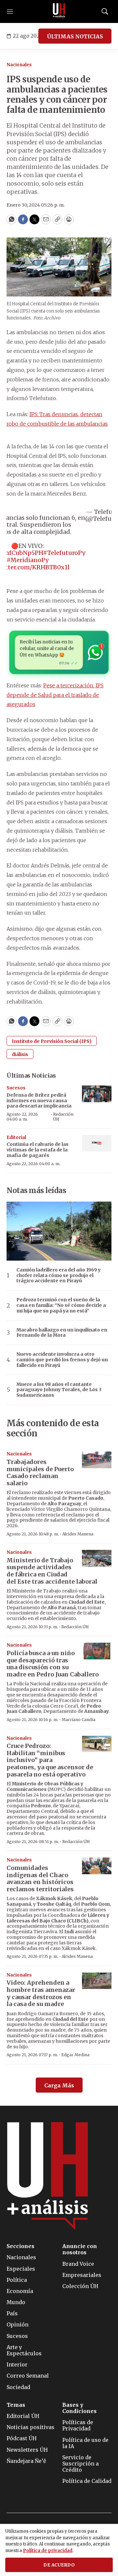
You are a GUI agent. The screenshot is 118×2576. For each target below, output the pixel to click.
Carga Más (59, 2085)
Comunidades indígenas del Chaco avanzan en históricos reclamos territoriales (40, 1878)
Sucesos (16, 1088)
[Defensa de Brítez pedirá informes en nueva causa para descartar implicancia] (97, 1094)
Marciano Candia (79, 1720)
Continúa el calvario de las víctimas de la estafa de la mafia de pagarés (38, 1150)
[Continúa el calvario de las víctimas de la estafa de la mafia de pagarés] (97, 1143)
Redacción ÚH (63, 1116)
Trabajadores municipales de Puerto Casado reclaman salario (40, 1472)
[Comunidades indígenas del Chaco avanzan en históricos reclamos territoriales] (97, 1866)
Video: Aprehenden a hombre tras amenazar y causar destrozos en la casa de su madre (41, 1993)
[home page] (59, 11)
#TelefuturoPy (64, 553)
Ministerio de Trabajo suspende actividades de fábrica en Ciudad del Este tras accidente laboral (52, 1571)
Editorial (16, 1137)
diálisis (20, 1054)
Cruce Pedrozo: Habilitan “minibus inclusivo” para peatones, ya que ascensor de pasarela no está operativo (50, 1760)
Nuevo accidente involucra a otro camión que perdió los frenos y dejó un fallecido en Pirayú (62, 1360)
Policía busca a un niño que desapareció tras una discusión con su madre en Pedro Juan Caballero (53, 1664)
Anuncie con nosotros (80, 2249)
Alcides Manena (78, 1534)
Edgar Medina (75, 2055)
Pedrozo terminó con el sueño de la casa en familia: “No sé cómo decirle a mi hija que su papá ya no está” (61, 1305)
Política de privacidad (48, 2551)
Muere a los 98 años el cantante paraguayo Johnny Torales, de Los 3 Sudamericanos (59, 1390)
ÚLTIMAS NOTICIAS (75, 36)
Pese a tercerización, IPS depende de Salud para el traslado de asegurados (55, 695)
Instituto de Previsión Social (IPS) (52, 1041)
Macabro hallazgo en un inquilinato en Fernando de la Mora (62, 1333)
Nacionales (19, 65)
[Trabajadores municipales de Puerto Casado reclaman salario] (97, 1460)
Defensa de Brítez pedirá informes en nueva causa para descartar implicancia (39, 1101)
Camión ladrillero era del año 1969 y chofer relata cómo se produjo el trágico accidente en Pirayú (59, 1275)
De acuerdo (59, 2565)
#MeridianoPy (28, 560)
